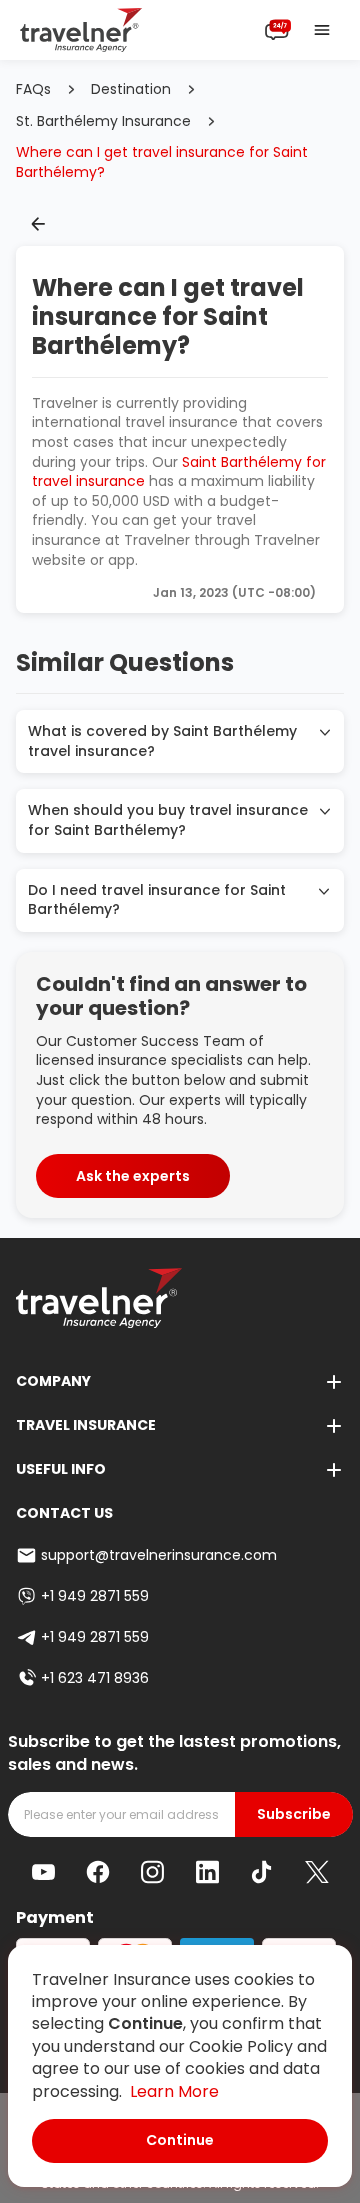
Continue (180, 2140)
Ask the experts (133, 1176)
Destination (131, 89)
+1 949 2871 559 (95, 1596)
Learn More (174, 2091)
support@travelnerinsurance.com (159, 1555)
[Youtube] (43, 1872)
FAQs (33, 89)
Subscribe (294, 1814)
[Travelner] (81, 30)
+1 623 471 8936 (95, 1678)
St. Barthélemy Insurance (103, 121)
